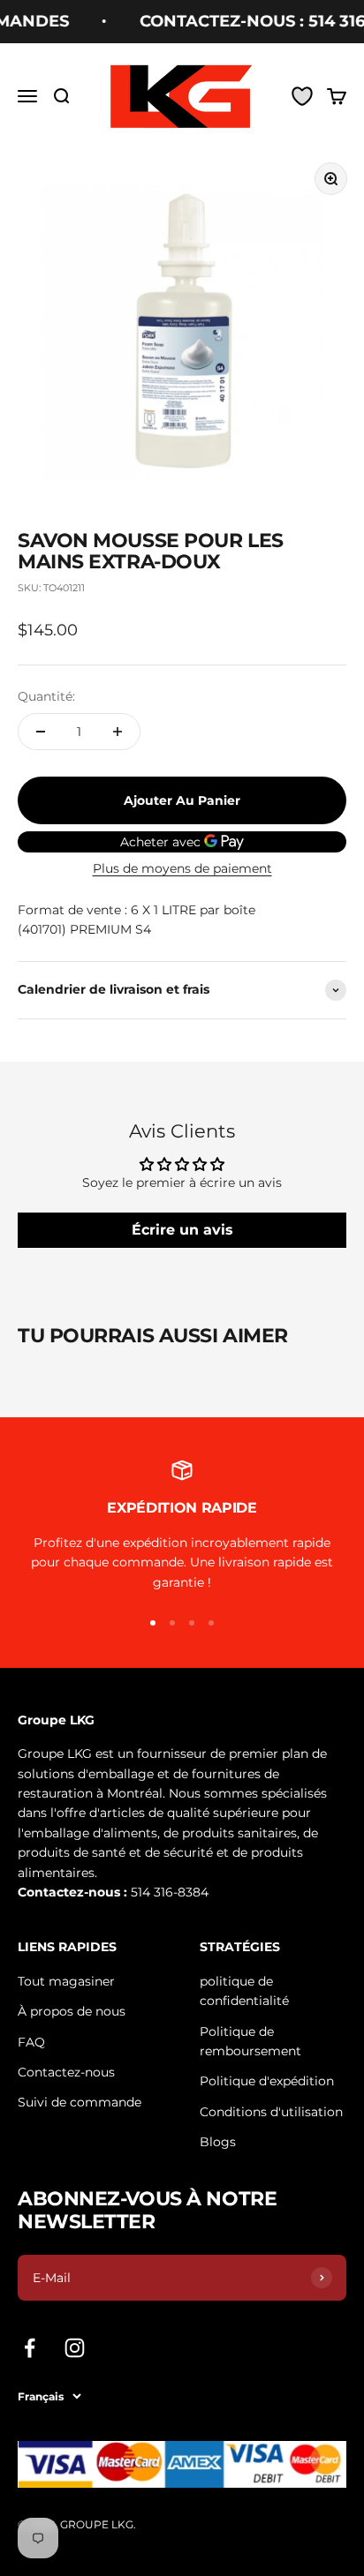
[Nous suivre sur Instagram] (75, 2348)
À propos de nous (72, 2011)
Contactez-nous (66, 2072)
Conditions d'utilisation (271, 2112)
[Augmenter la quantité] (118, 732)
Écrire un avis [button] (182, 1230)
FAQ (31, 2042)
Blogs (218, 2142)
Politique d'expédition (267, 2081)
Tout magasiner (66, 1981)
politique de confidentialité (244, 1991)
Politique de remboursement (250, 2041)
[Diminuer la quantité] (41, 732)
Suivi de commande (80, 2102)
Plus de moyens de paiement (182, 868)
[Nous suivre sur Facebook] (30, 2348)
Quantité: (46, 696)
